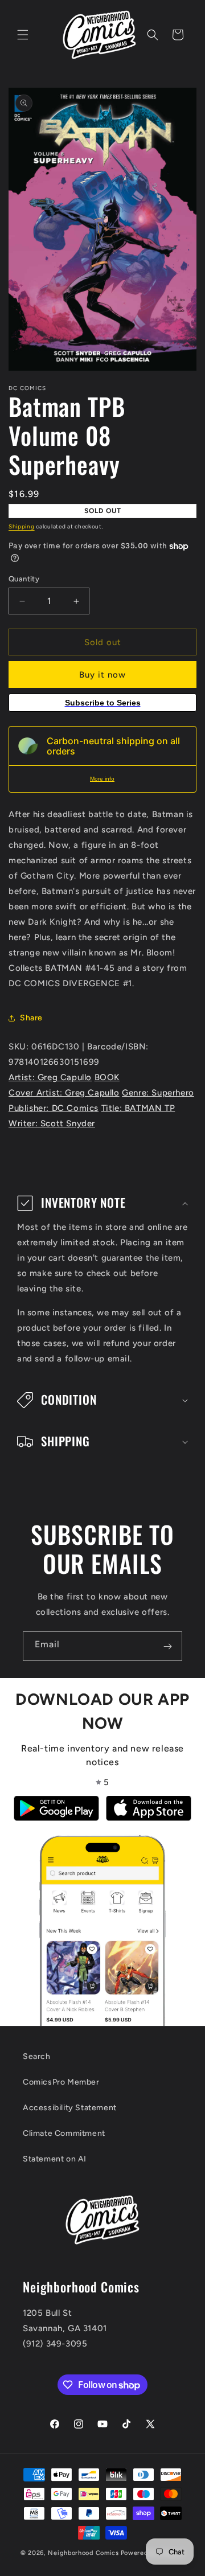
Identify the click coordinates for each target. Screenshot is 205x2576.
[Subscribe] (167, 1646)
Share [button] (31, 1018)
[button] (23, 35)
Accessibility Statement (70, 2108)
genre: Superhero (158, 1093)
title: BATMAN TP (138, 1108)
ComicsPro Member (61, 2082)
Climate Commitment (64, 2133)
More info (102, 779)
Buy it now (102, 675)
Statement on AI (55, 2159)
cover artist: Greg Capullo (64, 1093)
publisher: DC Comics (54, 1108)
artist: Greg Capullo (50, 1077)
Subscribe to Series (103, 703)
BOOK (107, 1077)
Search (37, 2056)
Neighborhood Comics (83, 2553)
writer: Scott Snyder (52, 1123)
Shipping (22, 526)
